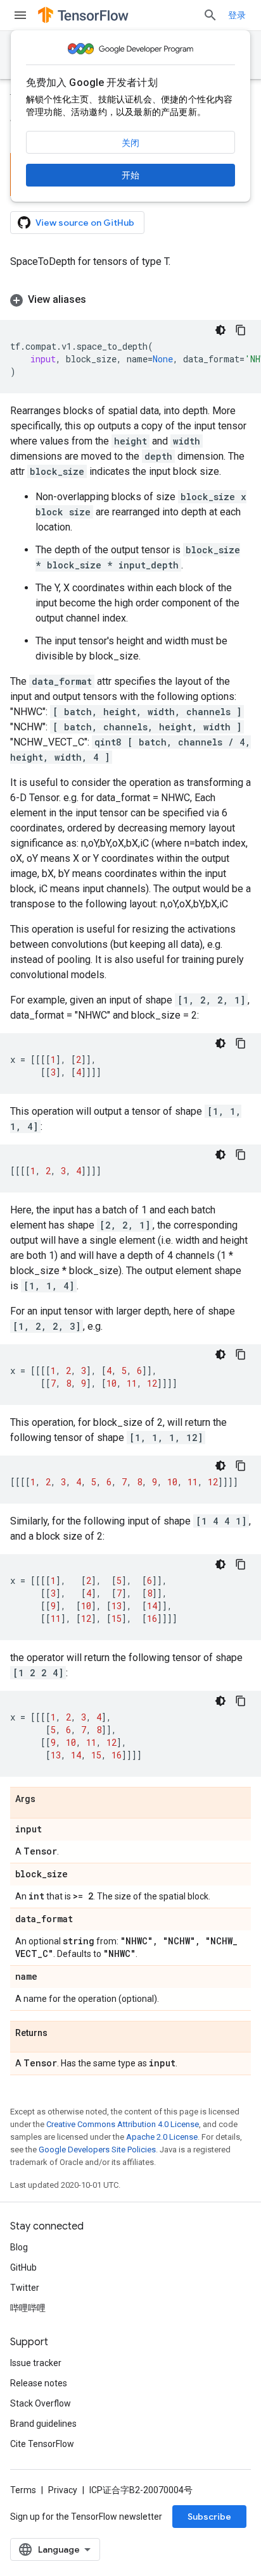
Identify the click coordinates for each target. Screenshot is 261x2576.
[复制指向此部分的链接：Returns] (60, 2033)
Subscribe (209, 2517)
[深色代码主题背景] (220, 330)
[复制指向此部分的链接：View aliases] (99, 300)
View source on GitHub (85, 223)
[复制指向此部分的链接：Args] (48, 1800)
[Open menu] (20, 15)
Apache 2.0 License (162, 2137)
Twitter (25, 2288)
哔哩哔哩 (28, 2308)
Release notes (39, 2383)
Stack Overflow (41, 2403)
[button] (130, 300)
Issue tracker (36, 2363)
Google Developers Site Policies (97, 2150)
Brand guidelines (43, 2424)
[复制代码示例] (241, 330)
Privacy (63, 2490)
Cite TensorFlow (42, 2444)
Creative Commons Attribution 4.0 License (123, 2124)
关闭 (130, 143)
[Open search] (210, 15)
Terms (23, 2490)
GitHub (23, 2267)
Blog (19, 2247)
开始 (130, 175)
